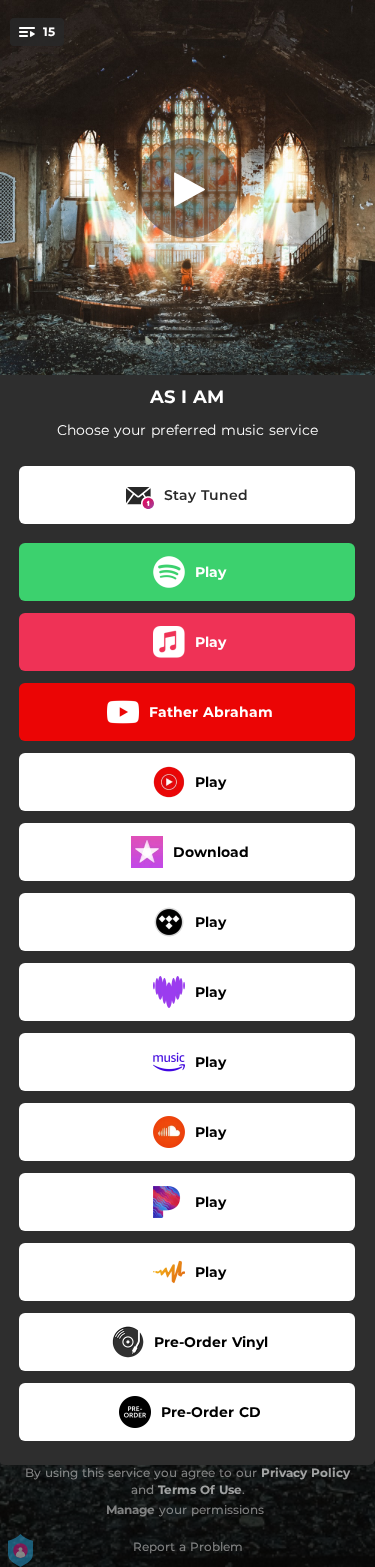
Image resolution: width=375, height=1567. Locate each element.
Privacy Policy (305, 1472)
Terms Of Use (200, 1489)
